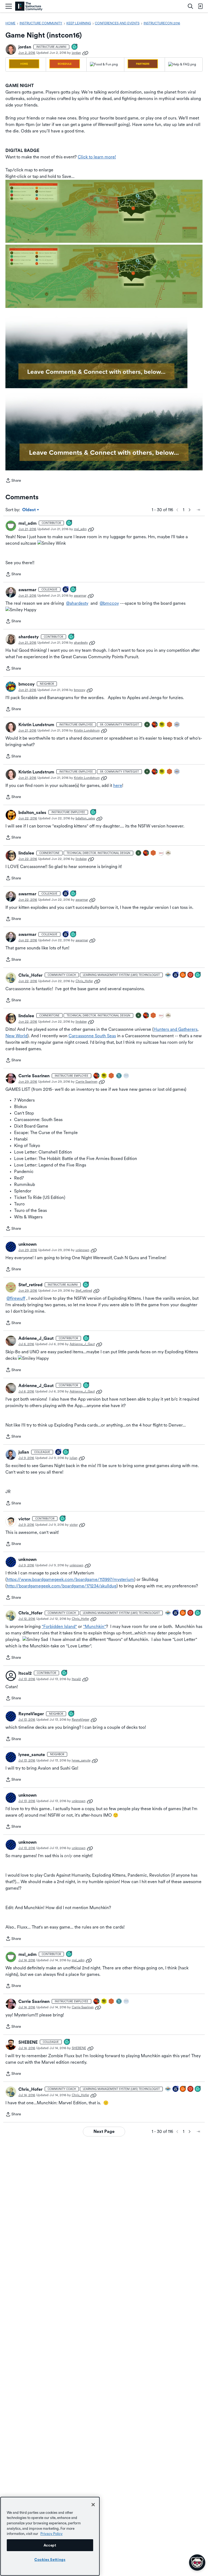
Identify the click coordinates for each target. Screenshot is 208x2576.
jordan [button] (25, 47)
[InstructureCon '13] (119, 1076)
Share (13, 481)
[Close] (93, 2505)
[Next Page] (190, 510)
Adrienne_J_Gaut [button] (36, 1338)
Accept (50, 2545)
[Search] (190, 6)
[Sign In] (200, 6)
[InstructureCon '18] (168, 853)
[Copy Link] (85, 53)
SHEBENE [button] (28, 2042)
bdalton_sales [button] (32, 812)
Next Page (104, 2131)
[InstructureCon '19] (177, 725)
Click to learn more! (97, 157)
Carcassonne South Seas (92, 1036)
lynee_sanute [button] (32, 1755)
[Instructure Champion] (168, 975)
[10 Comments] (67, 2042)
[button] (11, 49)
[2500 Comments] (86, 1285)
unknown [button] (27, 1244)
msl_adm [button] (27, 523)
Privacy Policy (51, 2534)
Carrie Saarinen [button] (34, 1076)
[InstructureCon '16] (170, 725)
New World (16, 1036)
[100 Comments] (75, 47)
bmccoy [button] (27, 684)
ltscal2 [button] (25, 1673)
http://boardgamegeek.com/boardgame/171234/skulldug (62, 1586)
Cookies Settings (50, 2560)
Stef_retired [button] (30, 1285)
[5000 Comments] (198, 975)
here (118, 785)
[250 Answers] (183, 975)
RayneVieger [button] (31, 1714)
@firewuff (16, 1298)
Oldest (29, 510)
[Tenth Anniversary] (66, 590)
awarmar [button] (27, 590)
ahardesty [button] (29, 637)
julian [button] (24, 1452)
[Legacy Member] (176, 975)
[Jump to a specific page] (198, 510)
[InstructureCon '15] (162, 725)
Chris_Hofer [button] (30, 975)
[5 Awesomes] (191, 975)
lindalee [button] (26, 853)
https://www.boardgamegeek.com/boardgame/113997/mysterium (70, 1579)
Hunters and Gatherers (175, 1029)
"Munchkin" (95, 1626)
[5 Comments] (69, 523)
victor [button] (24, 1519)
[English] (29, 6)
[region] (50, 2536)
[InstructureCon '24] (147, 725)
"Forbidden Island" (59, 1626)
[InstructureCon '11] (126, 1076)
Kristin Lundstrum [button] (36, 725)
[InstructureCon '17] (161, 853)
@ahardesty (77, 603)
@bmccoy (109, 603)
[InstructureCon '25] (155, 725)
